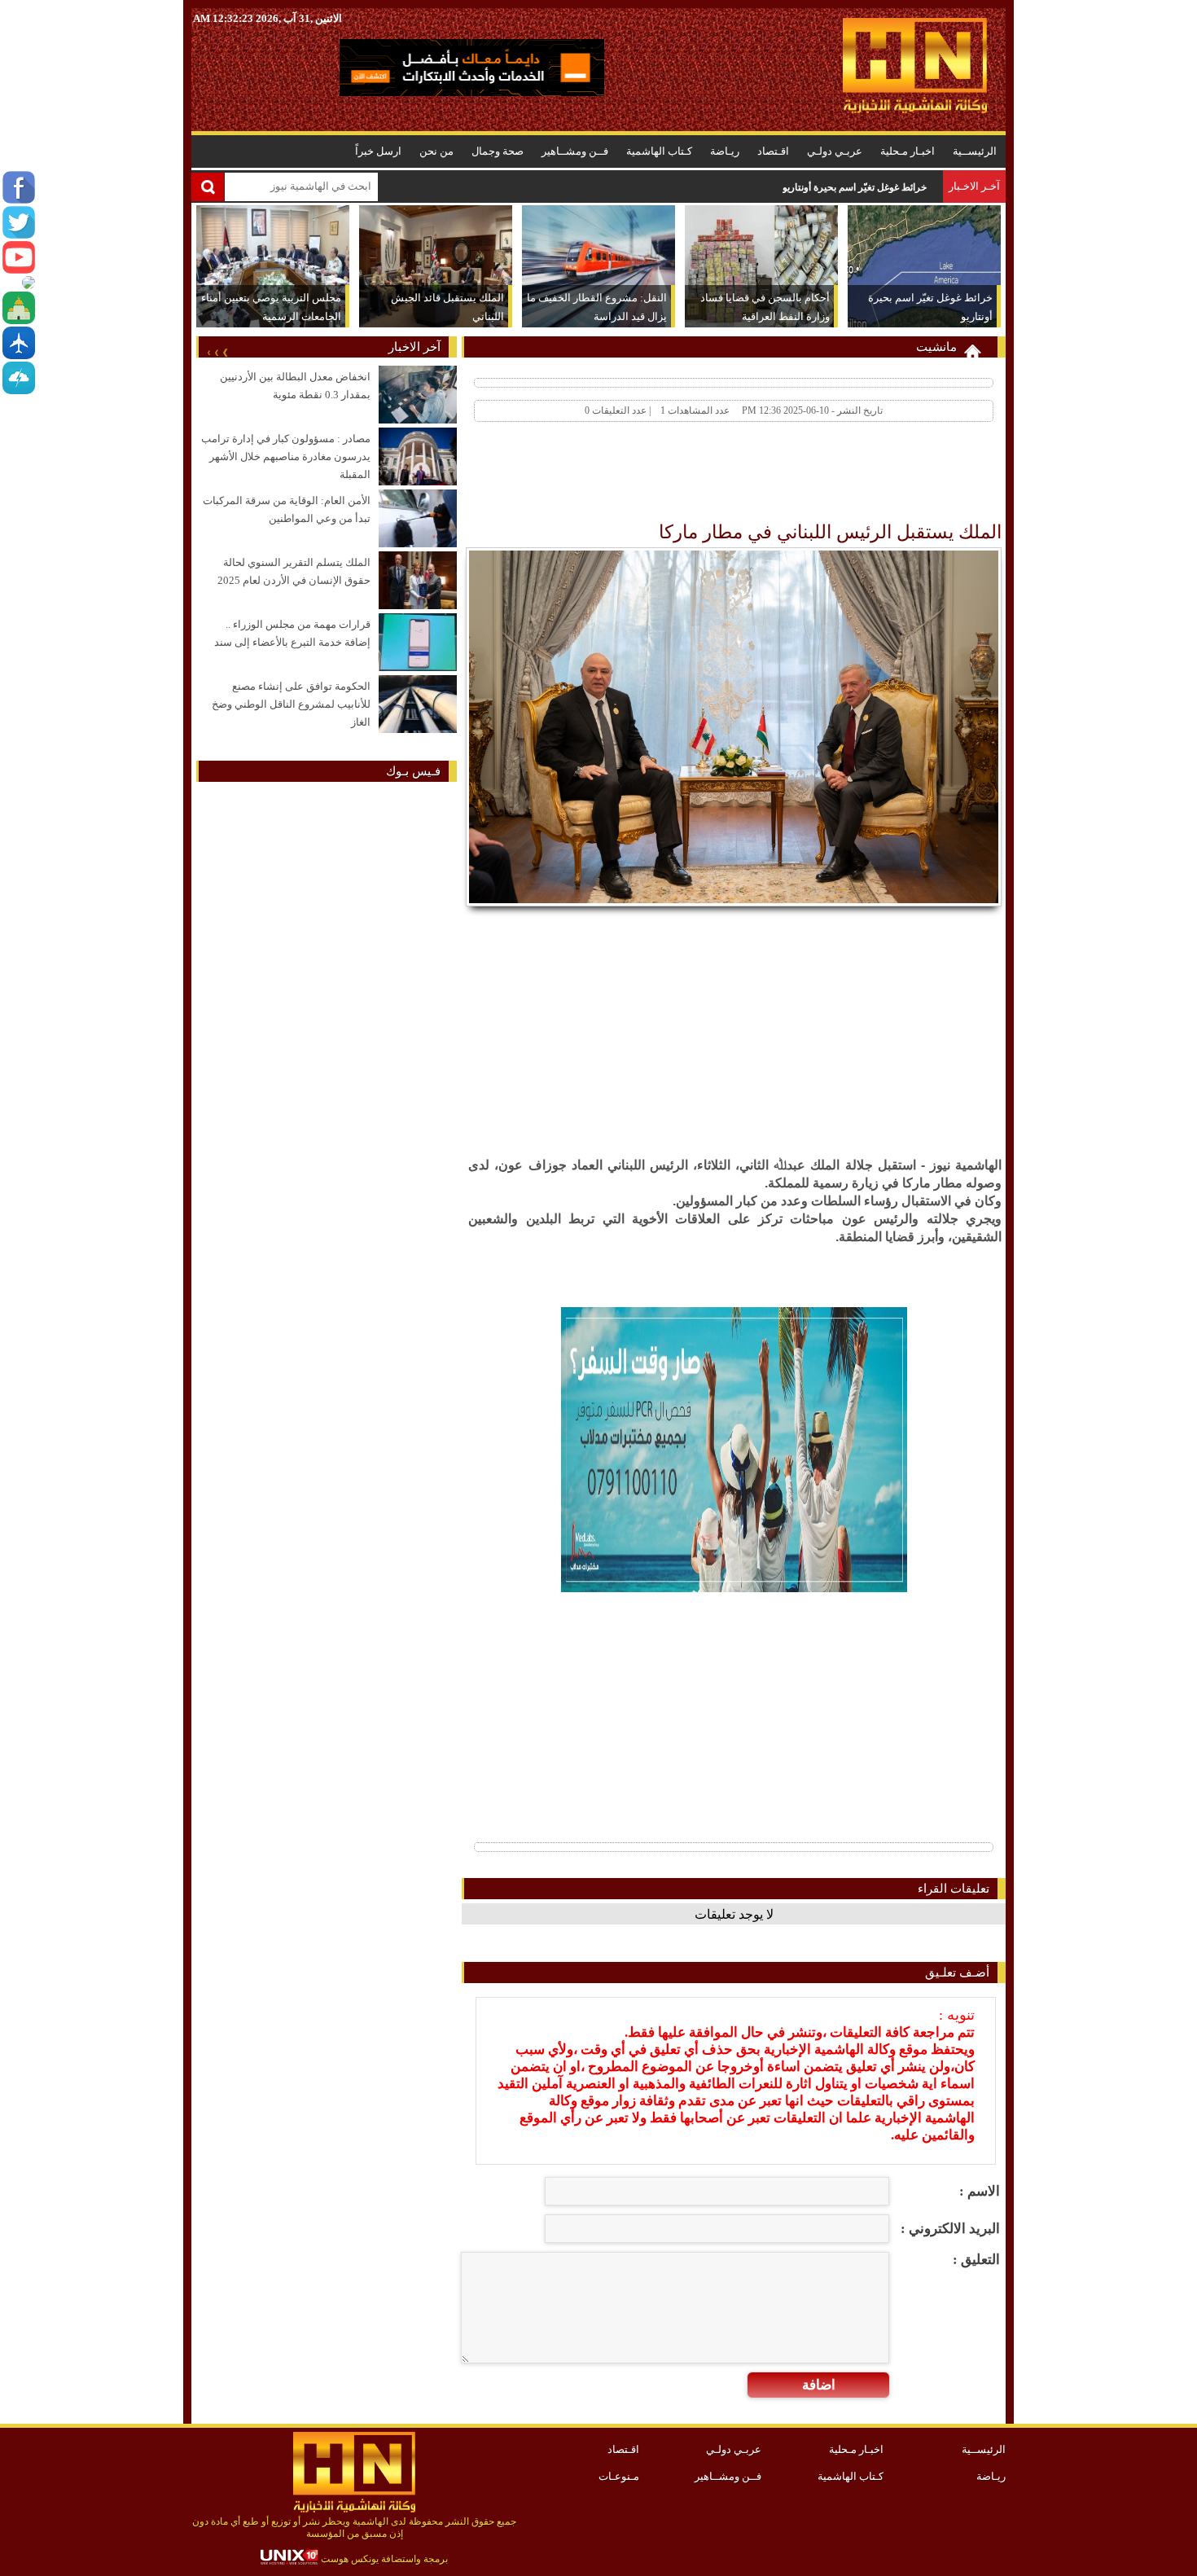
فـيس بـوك (413, 771)
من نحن (436, 151)
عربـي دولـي (835, 151)
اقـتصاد (773, 151)
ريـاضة (725, 151)
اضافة (819, 2385)
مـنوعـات (619, 2476)
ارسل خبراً (378, 151)
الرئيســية (975, 151)
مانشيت (936, 347)
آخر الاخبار (414, 347)
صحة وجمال (498, 151)
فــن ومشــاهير (575, 151)
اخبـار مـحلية (908, 151)
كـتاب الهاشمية (659, 151)
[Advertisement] (706, 476)
